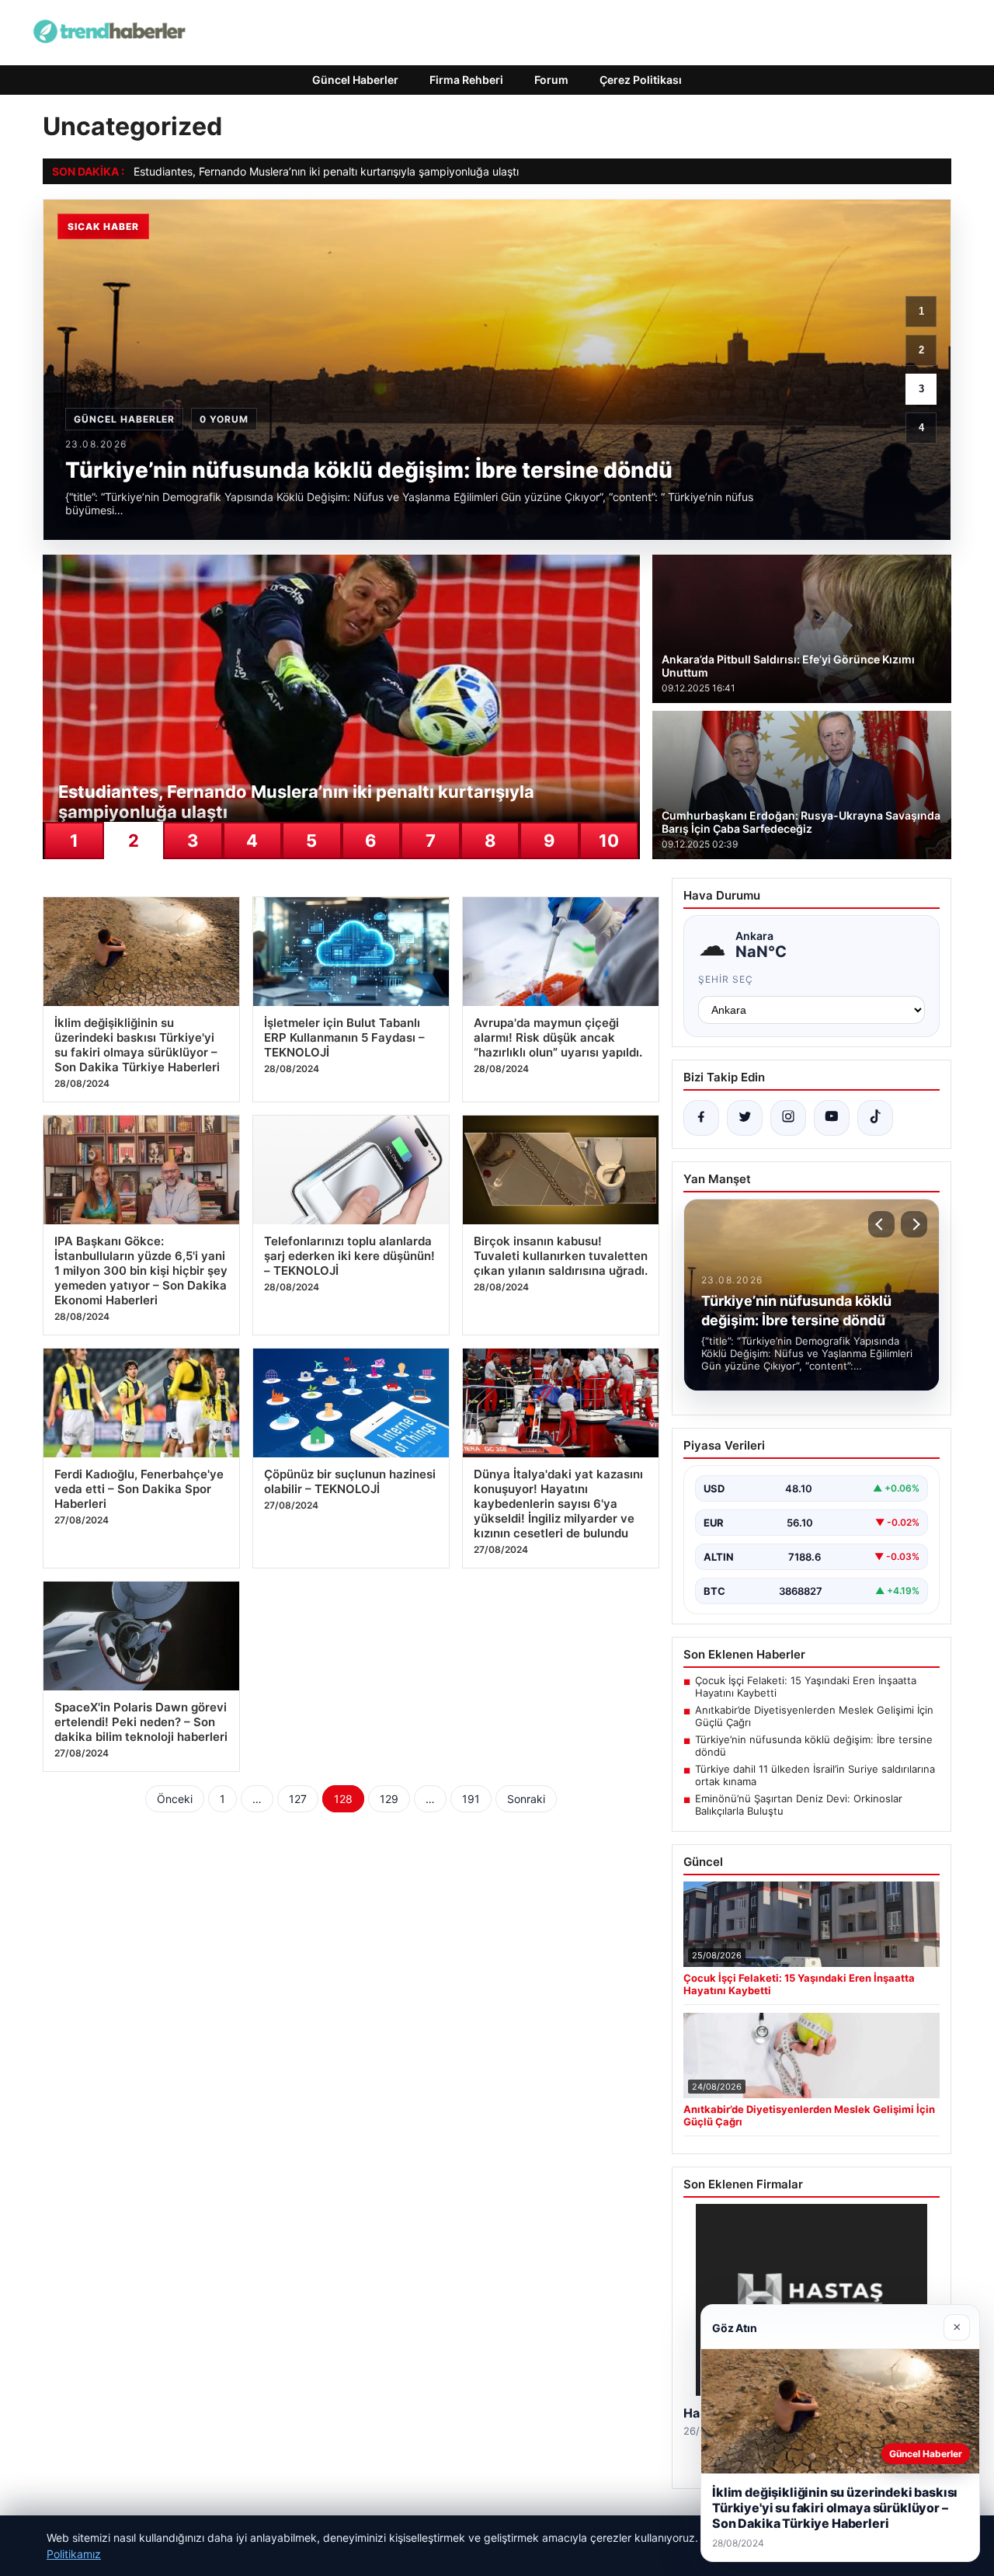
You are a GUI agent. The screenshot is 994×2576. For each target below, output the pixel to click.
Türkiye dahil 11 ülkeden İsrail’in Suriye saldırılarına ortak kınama (815, 1775)
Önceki (175, 1799)
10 (609, 841)
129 (389, 1799)
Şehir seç (726, 979)
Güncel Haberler (355, 80)
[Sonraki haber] (914, 1224)
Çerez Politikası (641, 80)
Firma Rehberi (466, 80)
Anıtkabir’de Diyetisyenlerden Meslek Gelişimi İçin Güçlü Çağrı (814, 1716)
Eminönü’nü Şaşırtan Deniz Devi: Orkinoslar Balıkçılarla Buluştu (799, 1805)
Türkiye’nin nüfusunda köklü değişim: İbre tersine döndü (814, 1746)
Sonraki (526, 1799)
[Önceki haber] (881, 1224)
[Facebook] (701, 1118)
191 (471, 1799)
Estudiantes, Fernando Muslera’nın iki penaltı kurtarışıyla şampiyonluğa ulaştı (326, 171)
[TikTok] (875, 1118)
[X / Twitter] (745, 1118)
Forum (551, 80)
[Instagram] (788, 1118)
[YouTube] (832, 1118)
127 (298, 1799)
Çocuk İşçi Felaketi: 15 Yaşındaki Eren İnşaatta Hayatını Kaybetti (806, 1687)
